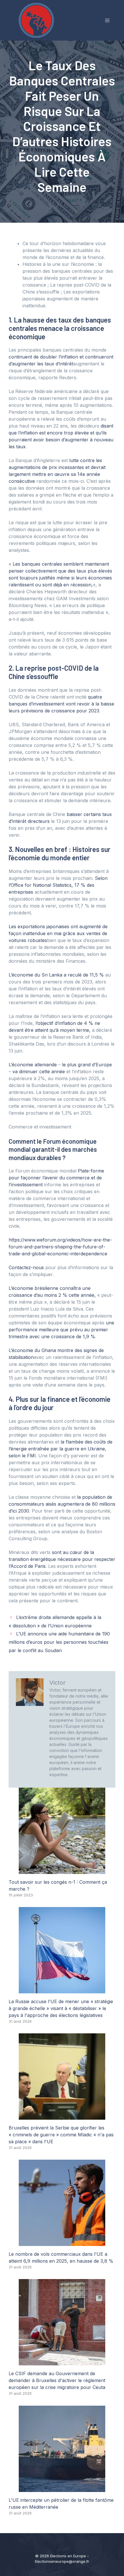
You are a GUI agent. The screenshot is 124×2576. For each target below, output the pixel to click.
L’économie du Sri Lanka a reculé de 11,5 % (56, 975)
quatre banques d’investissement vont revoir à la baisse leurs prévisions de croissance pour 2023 (61, 704)
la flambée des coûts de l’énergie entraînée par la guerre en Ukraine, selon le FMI (61, 1449)
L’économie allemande (33, 1065)
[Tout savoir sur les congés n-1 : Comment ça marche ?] (62, 1870)
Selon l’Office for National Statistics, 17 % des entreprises (58, 885)
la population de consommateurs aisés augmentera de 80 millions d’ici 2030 (62, 1504)
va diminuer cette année (39, 1071)
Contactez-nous (26, 1267)
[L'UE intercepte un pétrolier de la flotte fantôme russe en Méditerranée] (62, 2489)
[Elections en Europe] (37, 20)
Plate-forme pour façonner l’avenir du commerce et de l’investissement (56, 1178)
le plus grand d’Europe (86, 1065)
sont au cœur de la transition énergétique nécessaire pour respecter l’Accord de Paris (62, 1559)
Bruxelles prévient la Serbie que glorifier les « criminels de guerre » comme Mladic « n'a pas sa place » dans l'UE (61, 2135)
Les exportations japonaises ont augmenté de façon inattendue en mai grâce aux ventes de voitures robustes (58, 933)
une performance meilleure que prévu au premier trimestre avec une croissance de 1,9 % (61, 1330)
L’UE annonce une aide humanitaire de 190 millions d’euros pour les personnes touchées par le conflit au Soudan (59, 1642)
